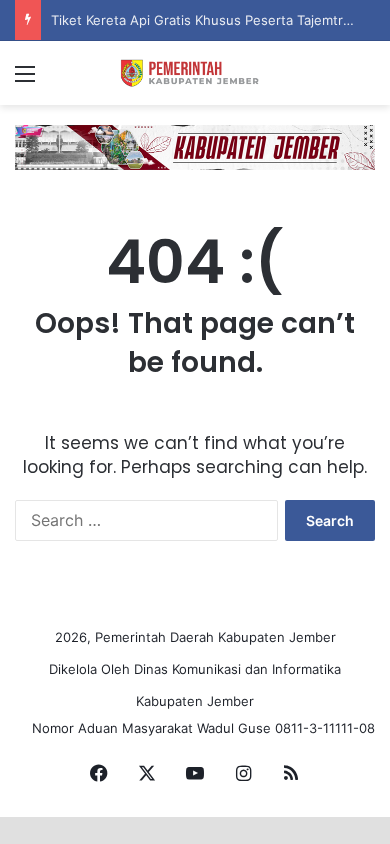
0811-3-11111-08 (325, 728)
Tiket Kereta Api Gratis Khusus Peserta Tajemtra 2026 (218, 20)
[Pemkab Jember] (195, 73)
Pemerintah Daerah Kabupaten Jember (215, 637)
